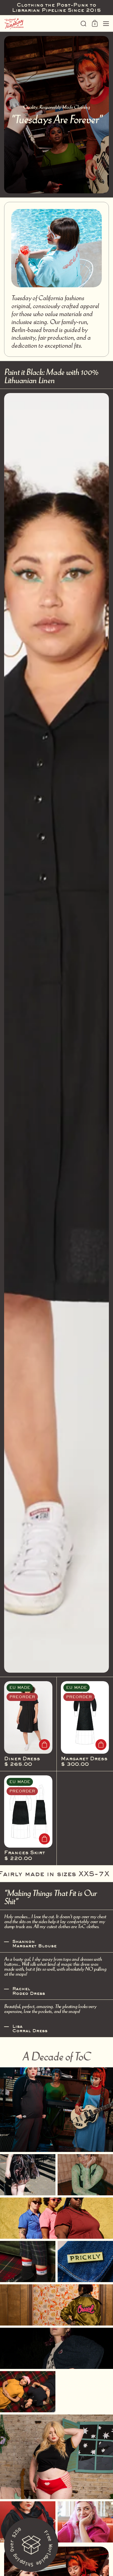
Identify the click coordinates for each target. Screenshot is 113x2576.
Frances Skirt (28, 1818)
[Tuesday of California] (41, 24)
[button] (84, 24)
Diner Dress (28, 1724)
